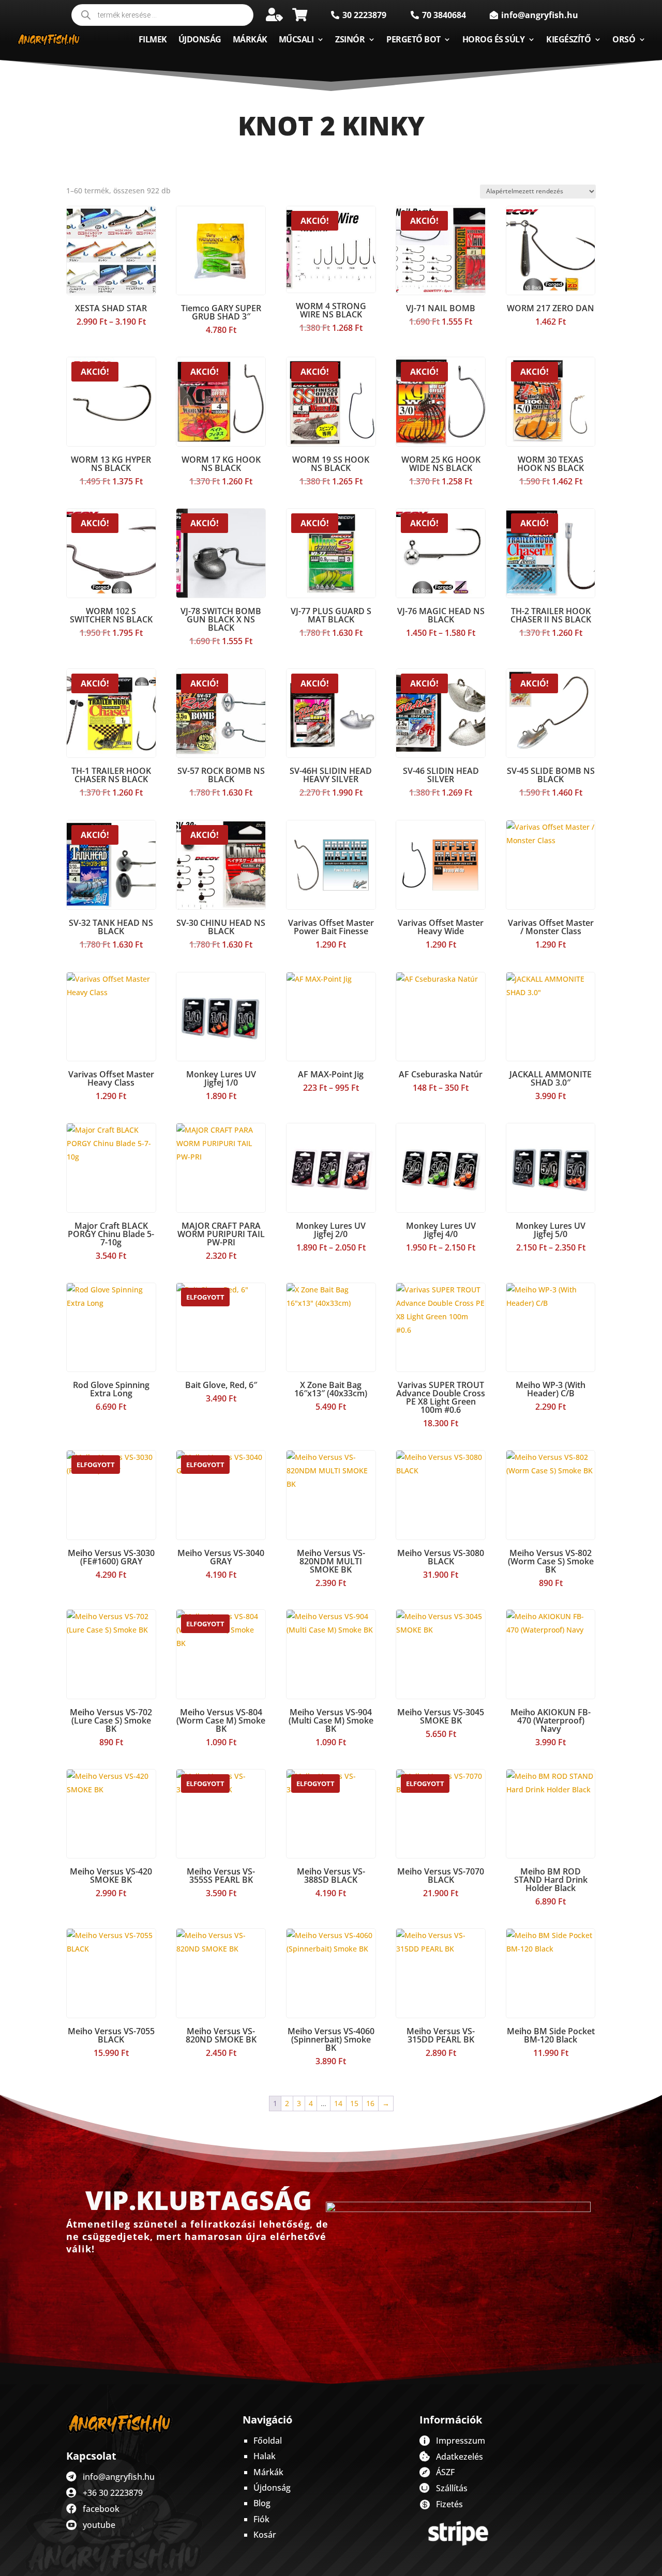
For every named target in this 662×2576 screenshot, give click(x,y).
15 (354, 2103)
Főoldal (268, 2441)
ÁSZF (445, 2472)
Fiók (261, 2519)
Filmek (153, 39)
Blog (262, 2503)
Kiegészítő (568, 39)
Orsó (624, 39)
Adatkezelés (460, 2457)
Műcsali (296, 39)
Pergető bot (413, 39)
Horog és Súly (494, 39)
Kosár (265, 2535)
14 (338, 2103)
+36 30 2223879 (113, 2493)
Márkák (250, 39)
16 (370, 2103)
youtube (99, 2525)
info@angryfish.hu (119, 2477)
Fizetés (449, 2504)
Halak (265, 2456)
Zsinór (350, 39)
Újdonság (200, 39)
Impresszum (461, 2441)
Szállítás (452, 2488)
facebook (101, 2509)
